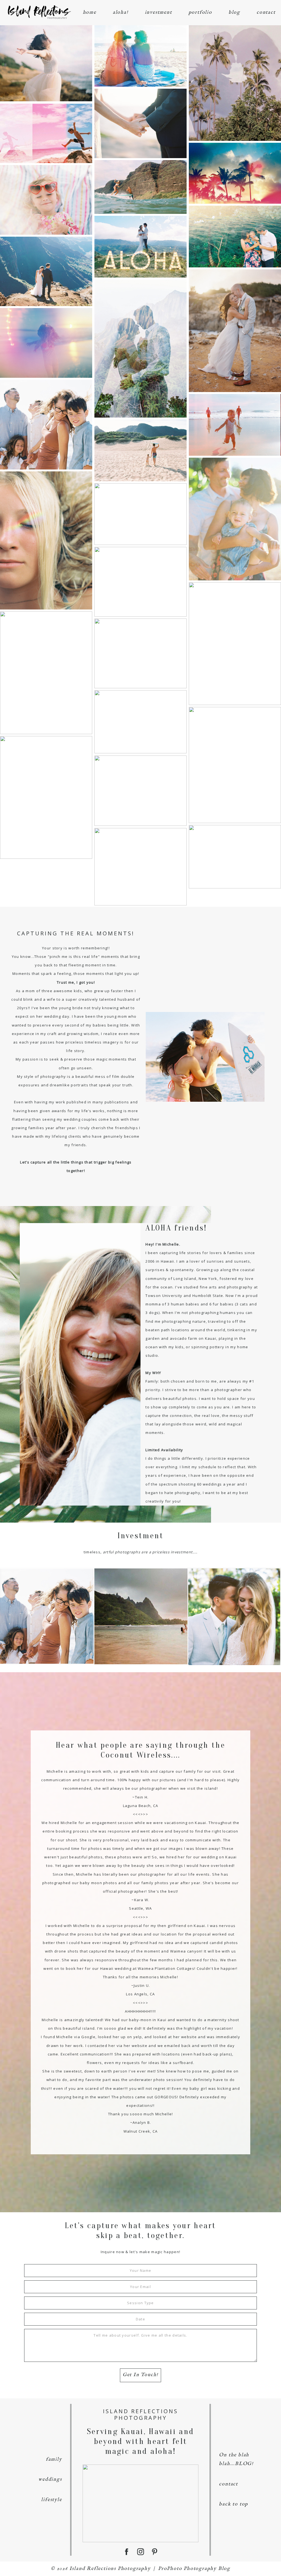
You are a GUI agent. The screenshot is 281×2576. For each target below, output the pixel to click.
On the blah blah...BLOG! (236, 2459)
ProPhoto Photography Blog (194, 2569)
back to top (234, 2504)
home (90, 12)
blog (234, 12)
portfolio (200, 12)
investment (158, 12)
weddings (50, 2479)
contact (266, 12)
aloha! (121, 12)
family (54, 2459)
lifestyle (51, 2500)
